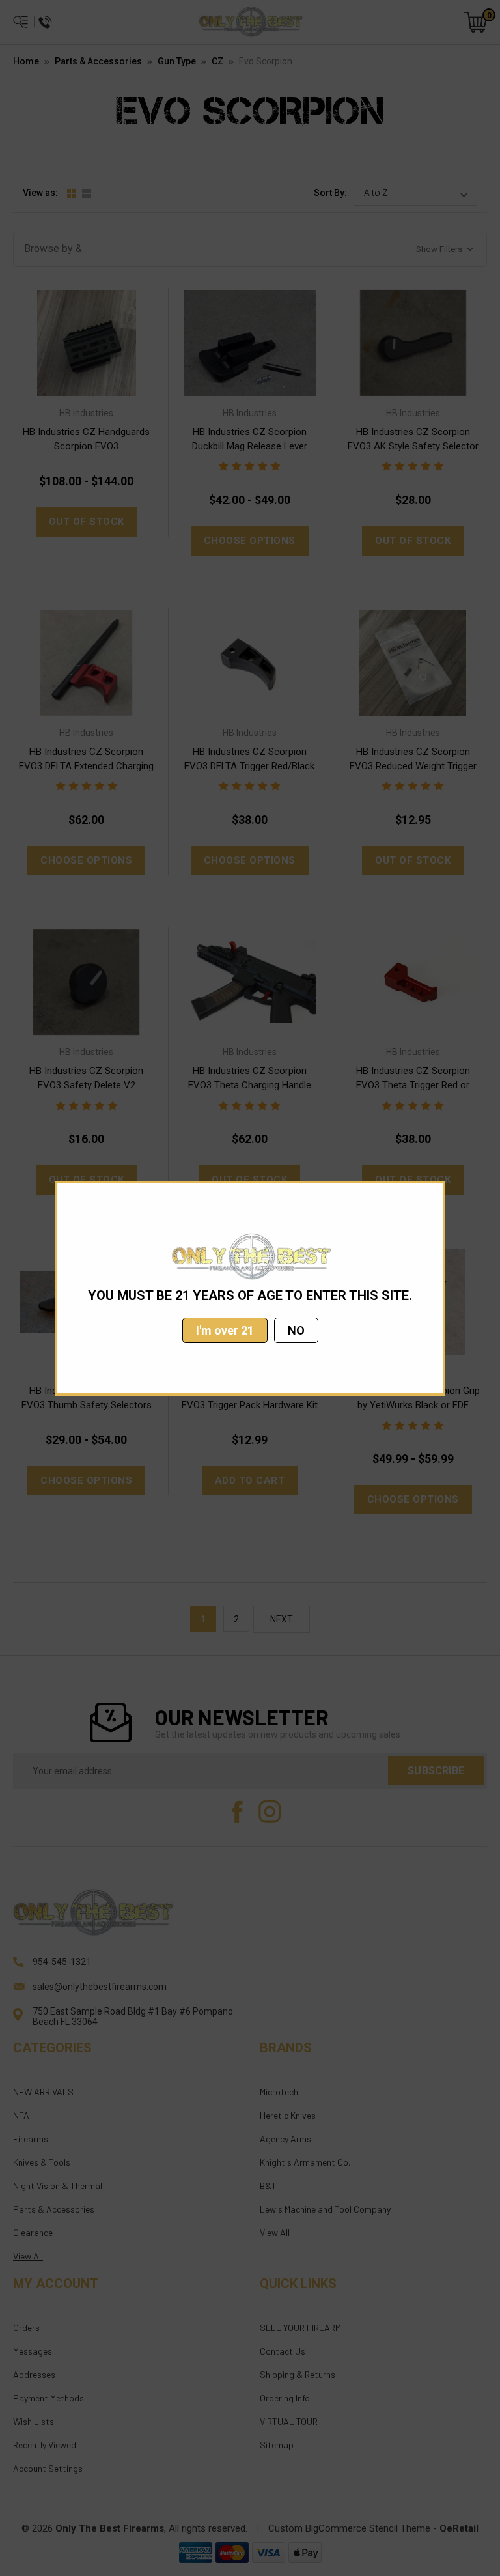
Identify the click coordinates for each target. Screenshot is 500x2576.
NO (296, 1330)
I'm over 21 (225, 1330)
